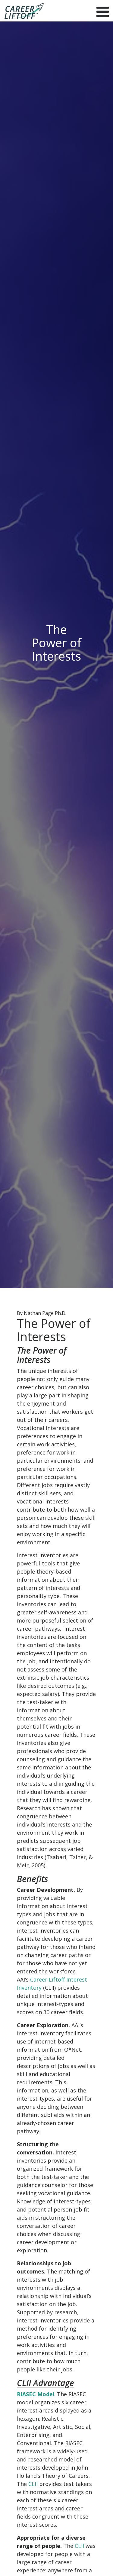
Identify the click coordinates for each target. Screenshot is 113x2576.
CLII (33, 2484)
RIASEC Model (36, 2394)
